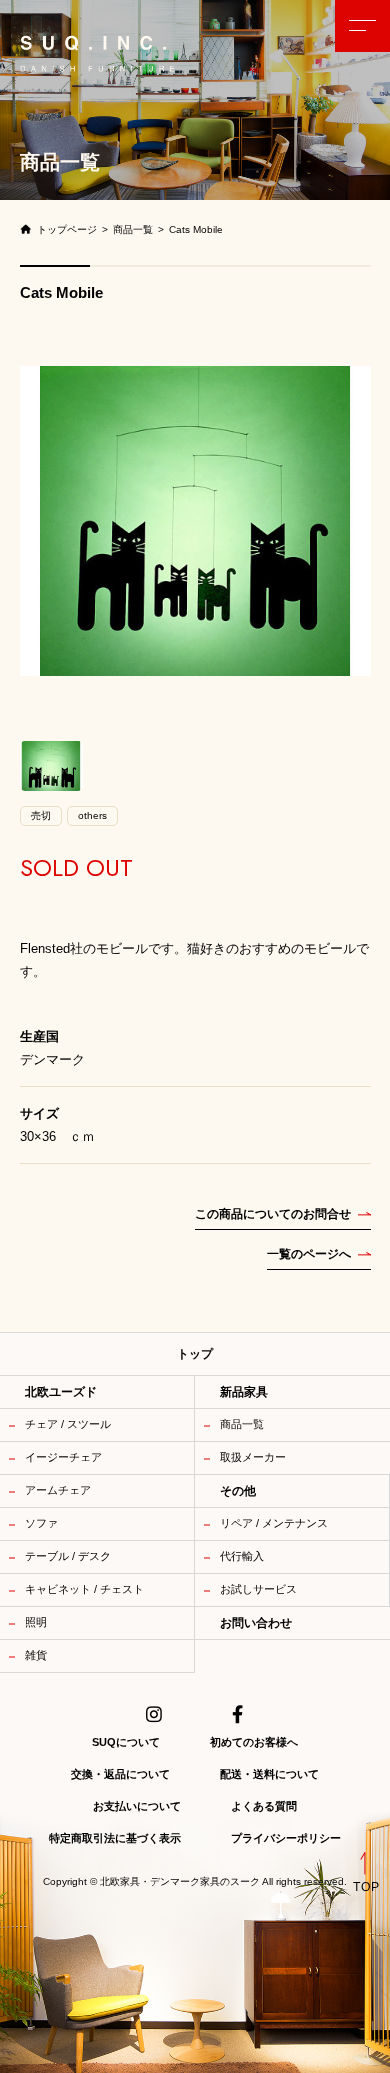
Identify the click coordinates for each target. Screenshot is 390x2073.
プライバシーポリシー (286, 1838)
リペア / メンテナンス (274, 1523)
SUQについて (126, 1742)
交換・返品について (120, 1774)
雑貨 (36, 1655)
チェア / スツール (68, 1424)
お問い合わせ (256, 1623)
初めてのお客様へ (254, 1742)
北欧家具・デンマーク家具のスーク (180, 1882)
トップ (195, 1354)
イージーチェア (63, 1457)
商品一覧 (242, 1424)
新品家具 (244, 1392)
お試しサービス (258, 1589)
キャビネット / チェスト (84, 1589)
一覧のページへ (309, 1254)
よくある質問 (264, 1806)
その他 (238, 1491)
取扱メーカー (253, 1457)
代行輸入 (242, 1556)
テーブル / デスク (68, 1556)
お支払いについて (137, 1806)
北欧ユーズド (61, 1392)
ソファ (41, 1523)
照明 (36, 1622)
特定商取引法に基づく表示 (115, 1838)
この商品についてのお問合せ (273, 1214)
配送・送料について (269, 1774)
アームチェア (58, 1490)
